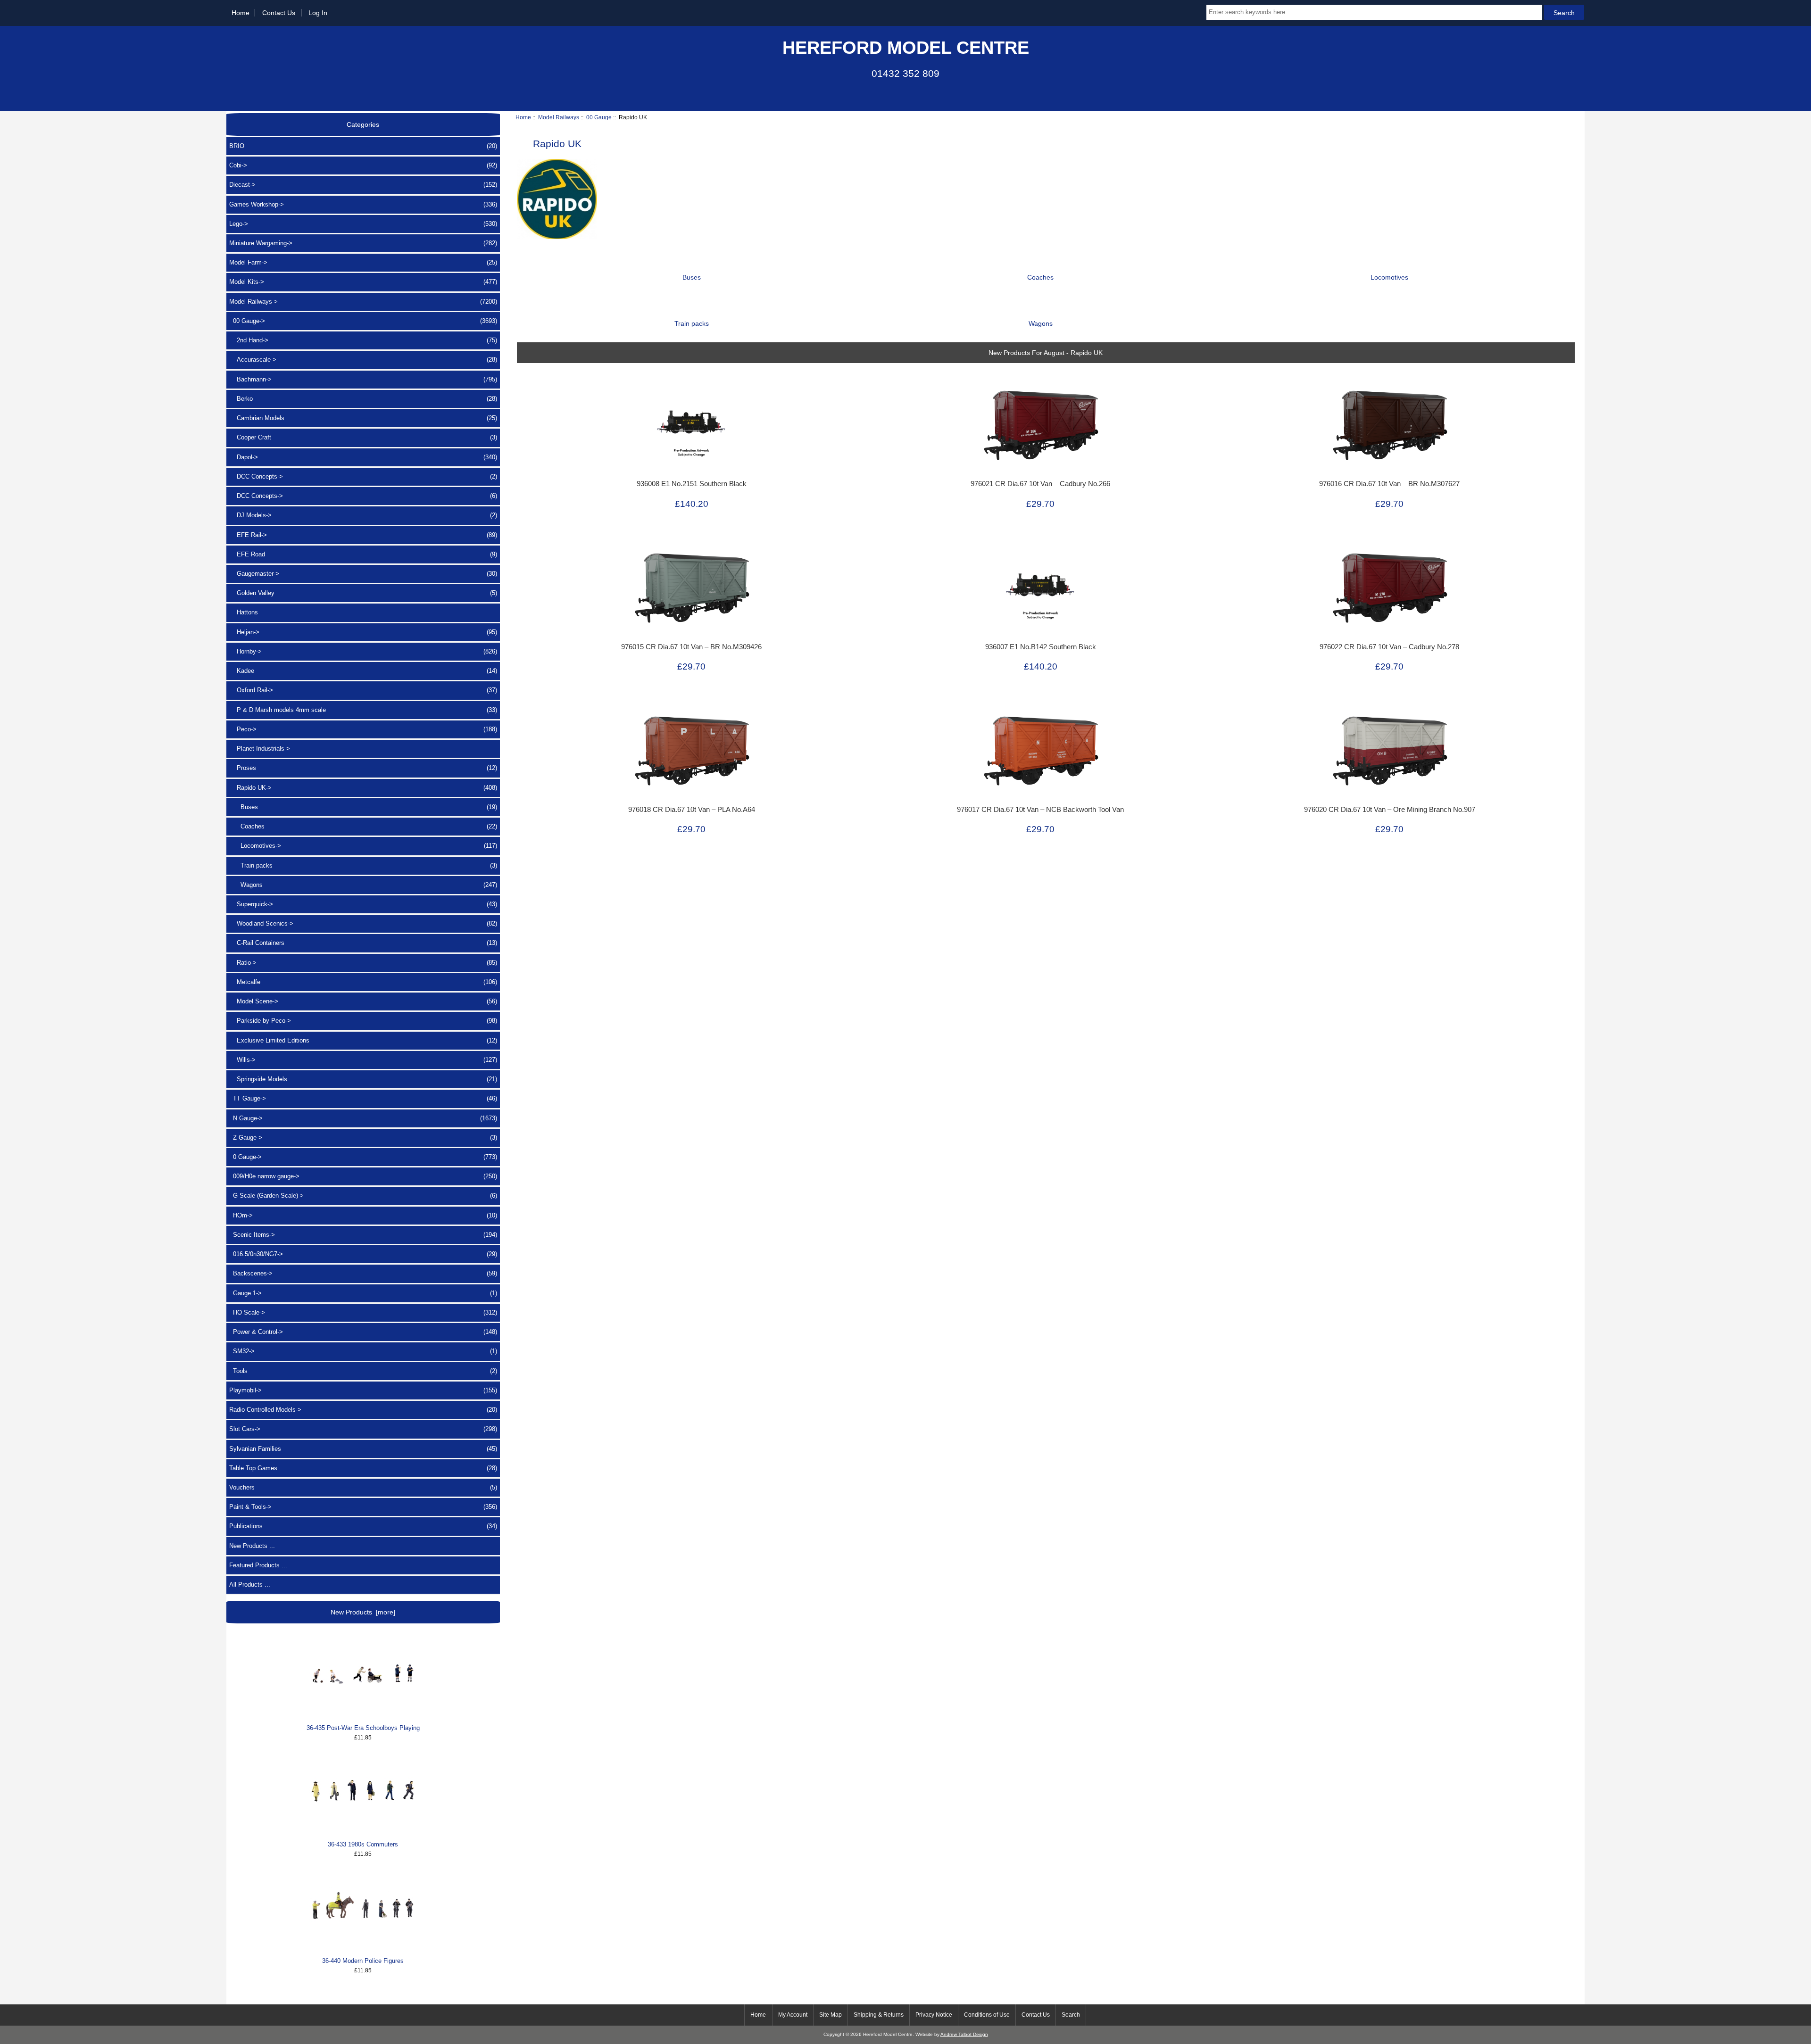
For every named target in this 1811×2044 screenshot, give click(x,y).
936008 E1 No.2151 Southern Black (692, 484)
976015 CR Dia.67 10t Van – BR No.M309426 (691, 647)
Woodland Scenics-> (363, 923)
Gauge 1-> (363, 1293)
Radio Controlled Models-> (363, 1410)
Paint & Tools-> (363, 1507)
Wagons (363, 885)
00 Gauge (599, 117)
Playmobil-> (363, 1390)
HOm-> (363, 1215)
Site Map (831, 2015)
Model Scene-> (363, 1001)
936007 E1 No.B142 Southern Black (1041, 647)
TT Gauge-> (363, 1098)
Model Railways (559, 117)
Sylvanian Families (363, 1449)
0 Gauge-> (363, 1157)
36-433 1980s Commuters (363, 1844)
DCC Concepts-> (363, 476)
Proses (363, 768)
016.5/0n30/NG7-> (363, 1254)
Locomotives (1389, 277)
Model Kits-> (363, 282)
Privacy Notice (934, 2015)
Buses (363, 807)
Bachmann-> (363, 379)
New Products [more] (363, 1612)
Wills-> (363, 1060)
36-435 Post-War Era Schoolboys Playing (363, 1728)
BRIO (363, 146)
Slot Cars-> (363, 1429)
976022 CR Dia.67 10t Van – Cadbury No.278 (1389, 647)
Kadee (363, 671)
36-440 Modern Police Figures (363, 1961)
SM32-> (363, 1351)
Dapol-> (363, 457)
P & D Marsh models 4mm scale (363, 710)
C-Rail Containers (363, 943)
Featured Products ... (258, 1565)
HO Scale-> (363, 1312)
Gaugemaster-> (363, 574)
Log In (318, 13)
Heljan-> (363, 632)
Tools (363, 1371)
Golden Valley (363, 593)
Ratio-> (363, 963)
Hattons (244, 612)
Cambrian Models (363, 418)
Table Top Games (363, 1468)
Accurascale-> (363, 360)
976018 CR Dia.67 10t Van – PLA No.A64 (692, 810)
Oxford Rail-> (363, 690)
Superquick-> (363, 904)
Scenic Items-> (363, 1235)
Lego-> (363, 224)
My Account (793, 2015)
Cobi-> (363, 165)
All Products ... (250, 1585)
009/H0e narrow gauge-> (363, 1176)
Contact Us (279, 13)
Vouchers (363, 1487)
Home (241, 13)
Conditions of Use (987, 2015)
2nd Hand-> (363, 340)
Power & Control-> (363, 1332)
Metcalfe (363, 982)
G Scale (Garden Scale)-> (363, 1196)
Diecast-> (363, 185)
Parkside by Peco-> (363, 1021)
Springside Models (363, 1079)
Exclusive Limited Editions (363, 1040)
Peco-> (363, 729)
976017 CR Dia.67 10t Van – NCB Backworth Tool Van (1040, 810)
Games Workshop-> (363, 204)
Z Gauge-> (363, 1138)
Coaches (363, 826)
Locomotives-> (363, 846)
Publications (363, 1526)
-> (363, 302)
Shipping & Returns (879, 2015)
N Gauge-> (363, 1118)
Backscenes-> (363, 1273)
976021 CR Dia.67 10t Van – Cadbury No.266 (1040, 484)
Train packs (363, 865)
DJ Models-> (363, 515)
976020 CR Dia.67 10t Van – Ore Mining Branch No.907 (1390, 810)
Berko (363, 399)
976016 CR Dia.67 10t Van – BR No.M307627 (1389, 484)
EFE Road (363, 554)
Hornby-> (363, 651)
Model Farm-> (363, 262)
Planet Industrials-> (260, 749)
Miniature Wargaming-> (363, 243)
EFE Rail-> (363, 535)
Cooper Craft (363, 437)
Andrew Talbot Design (964, 2034)
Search (1071, 2015)
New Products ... (252, 1546)
